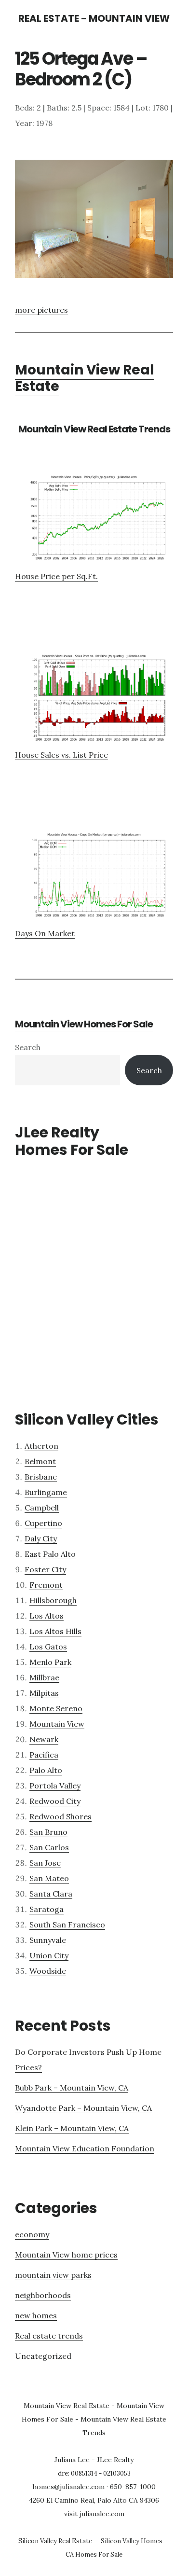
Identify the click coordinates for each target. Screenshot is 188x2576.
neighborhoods (43, 2295)
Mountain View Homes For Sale (84, 1024)
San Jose (45, 1863)
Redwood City (55, 1801)
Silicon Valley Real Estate (55, 2541)
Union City (49, 1955)
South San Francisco (67, 1925)
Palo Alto (46, 1770)
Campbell (42, 1508)
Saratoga (47, 1909)
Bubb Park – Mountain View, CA (72, 2088)
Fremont (46, 1585)
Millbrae (44, 1677)
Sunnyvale (48, 1940)
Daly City (41, 1538)
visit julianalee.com (94, 2514)
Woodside (48, 1971)
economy (32, 2234)
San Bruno (48, 1832)
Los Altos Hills (55, 1631)
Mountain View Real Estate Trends (94, 429)
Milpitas (44, 1693)
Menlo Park (50, 1662)
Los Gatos (48, 1647)
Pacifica (44, 1755)
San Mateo (49, 1878)
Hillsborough (53, 1600)
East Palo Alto (50, 1554)
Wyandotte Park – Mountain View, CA (83, 2108)
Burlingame (46, 1492)
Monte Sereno (56, 1708)
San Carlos (49, 1847)
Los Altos (47, 1616)
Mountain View (57, 1724)
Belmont (40, 1461)
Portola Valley (55, 1786)
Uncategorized (43, 2356)
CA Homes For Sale (94, 2555)
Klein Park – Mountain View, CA (72, 2128)
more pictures (41, 310)
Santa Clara (51, 1894)
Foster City (45, 1569)
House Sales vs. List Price (61, 755)
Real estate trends (49, 2336)
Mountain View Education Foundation (85, 2148)
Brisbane (41, 1477)
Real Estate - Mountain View (94, 18)
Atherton (41, 1446)
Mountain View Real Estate (85, 378)
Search (28, 1047)
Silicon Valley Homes (132, 2541)
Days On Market (45, 933)
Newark (44, 1739)
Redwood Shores (60, 1816)
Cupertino (43, 1523)
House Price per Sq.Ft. (56, 576)
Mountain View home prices (66, 2255)
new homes (36, 2315)
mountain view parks (53, 2275)
